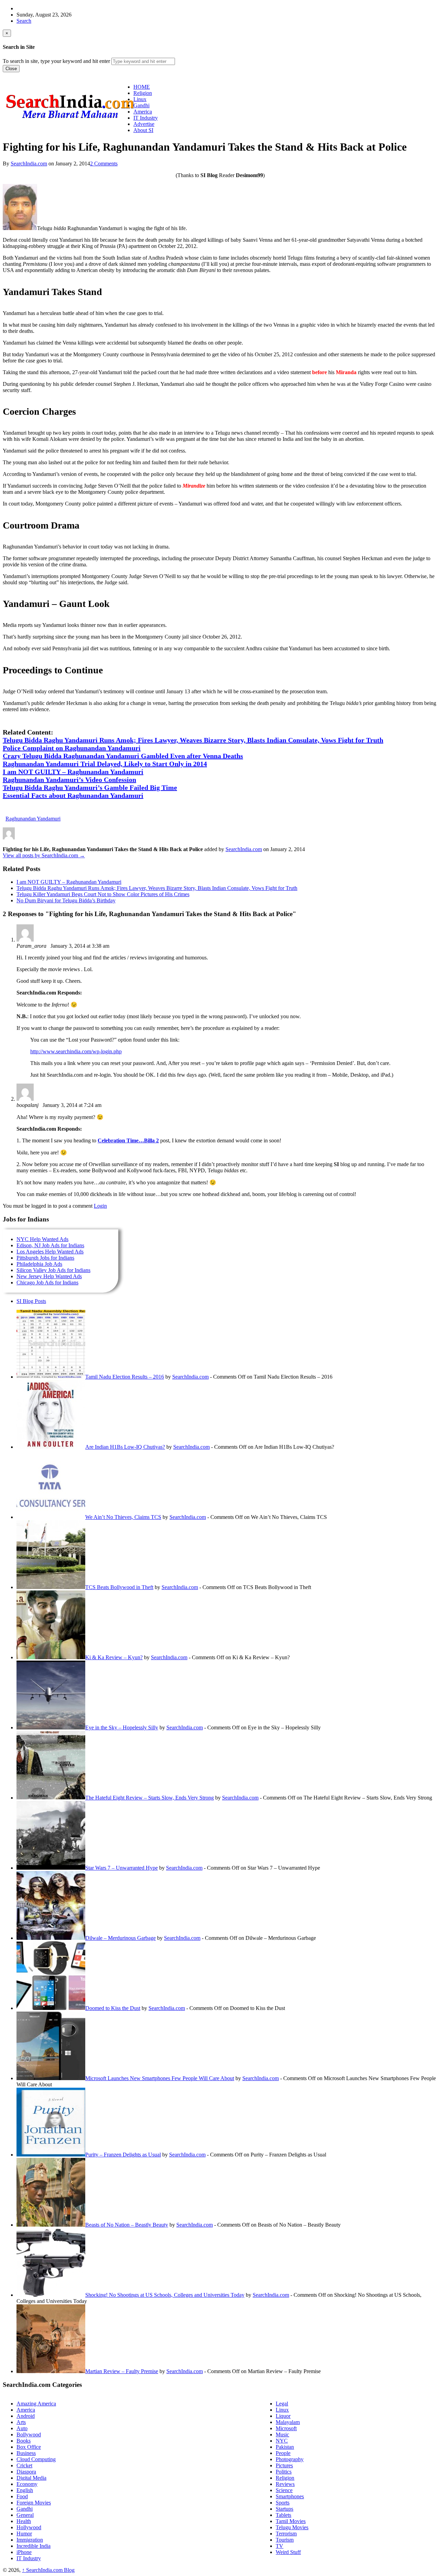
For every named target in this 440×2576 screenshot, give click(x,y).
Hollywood (29, 2527)
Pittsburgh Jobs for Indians (45, 1258)
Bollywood (29, 2434)
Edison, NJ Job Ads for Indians (50, 1245)
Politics (284, 2472)
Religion (285, 2478)
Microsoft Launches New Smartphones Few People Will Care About (160, 2078)
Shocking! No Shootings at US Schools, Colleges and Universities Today (165, 2295)
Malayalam (288, 2422)
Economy (27, 2484)
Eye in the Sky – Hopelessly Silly (122, 1727)
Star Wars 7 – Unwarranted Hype (122, 1868)
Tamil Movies (291, 2521)
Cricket (24, 2465)
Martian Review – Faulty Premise (122, 2371)
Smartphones (290, 2496)
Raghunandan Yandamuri (33, 819)
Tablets (283, 2515)
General (25, 2515)
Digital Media (31, 2478)
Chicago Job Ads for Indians (47, 1282)
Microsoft (286, 2428)
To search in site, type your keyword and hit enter (56, 61)
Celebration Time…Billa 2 (128, 1140)
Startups (284, 2509)
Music (282, 2434)
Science (284, 2490)
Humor (24, 2534)
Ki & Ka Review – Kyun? (114, 1657)
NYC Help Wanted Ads (42, 1239)
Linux (282, 2410)
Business (26, 2453)
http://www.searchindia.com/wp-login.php (76, 1051)
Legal (282, 2404)
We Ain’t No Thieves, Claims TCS (123, 1517)
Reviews (285, 2484)
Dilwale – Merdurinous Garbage (120, 1938)
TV (279, 2546)
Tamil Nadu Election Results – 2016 (125, 1377)
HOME (142, 87)
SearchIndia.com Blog (48, 2570)
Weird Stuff (288, 2552)
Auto (22, 2428)
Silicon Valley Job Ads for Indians (53, 1270)
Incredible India (34, 2546)
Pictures (284, 2465)
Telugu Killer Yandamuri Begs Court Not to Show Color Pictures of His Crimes (103, 894)
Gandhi (25, 2509)
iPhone (24, 2552)
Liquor (283, 2416)
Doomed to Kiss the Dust (113, 2008)
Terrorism (286, 2534)
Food (22, 2496)
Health (24, 2521)
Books (24, 2441)
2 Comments (104, 164)
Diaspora (26, 2472)
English (25, 2490)
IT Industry (29, 2558)
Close (11, 69)
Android (26, 2416)
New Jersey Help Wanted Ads (49, 1276)
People (283, 2453)
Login (100, 1206)
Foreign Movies (34, 2503)
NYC (282, 2441)
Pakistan (285, 2447)
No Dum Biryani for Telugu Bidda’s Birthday (66, 900)
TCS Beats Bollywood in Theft (119, 1587)
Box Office (29, 2447)
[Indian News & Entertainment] (70, 121)
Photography (290, 2459)
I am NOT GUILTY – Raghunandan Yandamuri (69, 882)
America (26, 2410)
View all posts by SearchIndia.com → (44, 855)
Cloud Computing (36, 2459)
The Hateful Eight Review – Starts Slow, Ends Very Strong (150, 1798)
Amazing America (36, 2404)
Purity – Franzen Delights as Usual (123, 2155)
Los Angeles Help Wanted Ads (50, 1252)
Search (24, 21)
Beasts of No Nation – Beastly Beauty (127, 2225)
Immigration (30, 2540)
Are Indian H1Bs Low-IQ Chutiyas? (125, 1447)
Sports (283, 2503)
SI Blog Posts (31, 1301)
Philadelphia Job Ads (39, 1264)
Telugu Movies (292, 2527)
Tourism (285, 2540)
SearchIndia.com (29, 164)
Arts (21, 2422)
